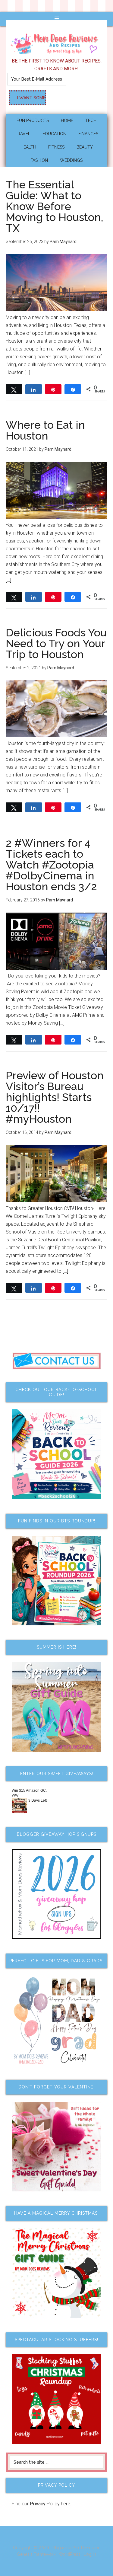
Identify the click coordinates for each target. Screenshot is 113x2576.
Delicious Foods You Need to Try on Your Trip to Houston (56, 643)
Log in (90, 2554)
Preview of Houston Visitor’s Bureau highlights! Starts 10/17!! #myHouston (55, 1097)
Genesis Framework (36, 2554)
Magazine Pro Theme (73, 2548)
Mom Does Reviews (57, 42)
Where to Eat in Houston (45, 430)
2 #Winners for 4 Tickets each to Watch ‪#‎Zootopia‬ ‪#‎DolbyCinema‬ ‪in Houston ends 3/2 (51, 865)
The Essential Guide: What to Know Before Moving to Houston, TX (55, 206)
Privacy (38, 2504)
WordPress (70, 2554)
